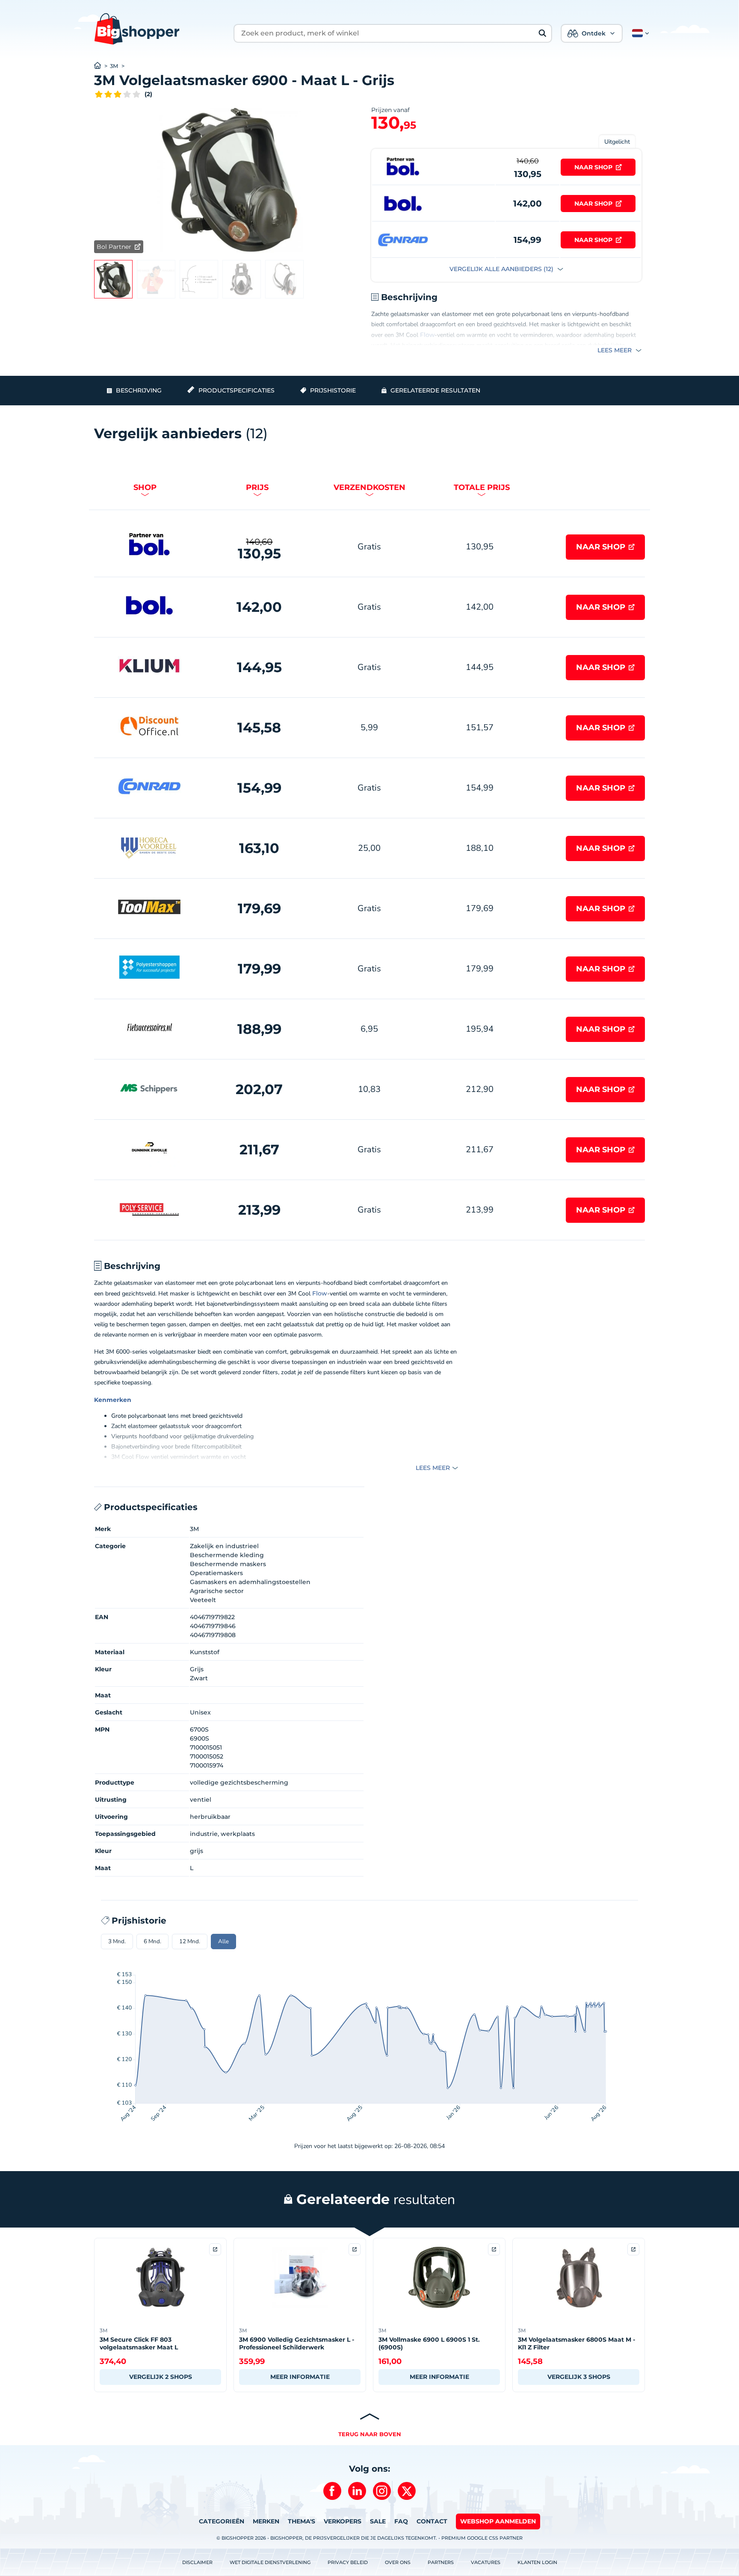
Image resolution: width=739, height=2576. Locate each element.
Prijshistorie (333, 390)
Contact (432, 2521)
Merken (266, 2521)
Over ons (398, 2562)
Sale (378, 2521)
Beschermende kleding (227, 1555)
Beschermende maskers (228, 1564)
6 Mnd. (152, 1942)
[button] (639, 33)
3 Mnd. (117, 1942)
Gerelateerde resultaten (435, 390)
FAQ (401, 2521)
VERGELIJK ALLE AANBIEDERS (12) (502, 269)
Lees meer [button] (615, 350)
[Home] (102, 66)
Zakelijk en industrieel (224, 1546)
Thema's (302, 2521)
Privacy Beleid (348, 2562)
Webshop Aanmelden (498, 2521)
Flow (427, 335)
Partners (441, 2562)
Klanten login (537, 2562)
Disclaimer (197, 2562)
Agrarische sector (217, 1591)
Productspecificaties (236, 390)
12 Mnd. (190, 1942)
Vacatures (486, 2562)
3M (114, 66)
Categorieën (222, 2521)
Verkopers (343, 2521)
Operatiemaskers (216, 1573)
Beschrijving (139, 390)
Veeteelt (203, 1600)
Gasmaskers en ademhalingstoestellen (250, 1582)
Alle (223, 1942)
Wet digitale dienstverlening (270, 2562)
